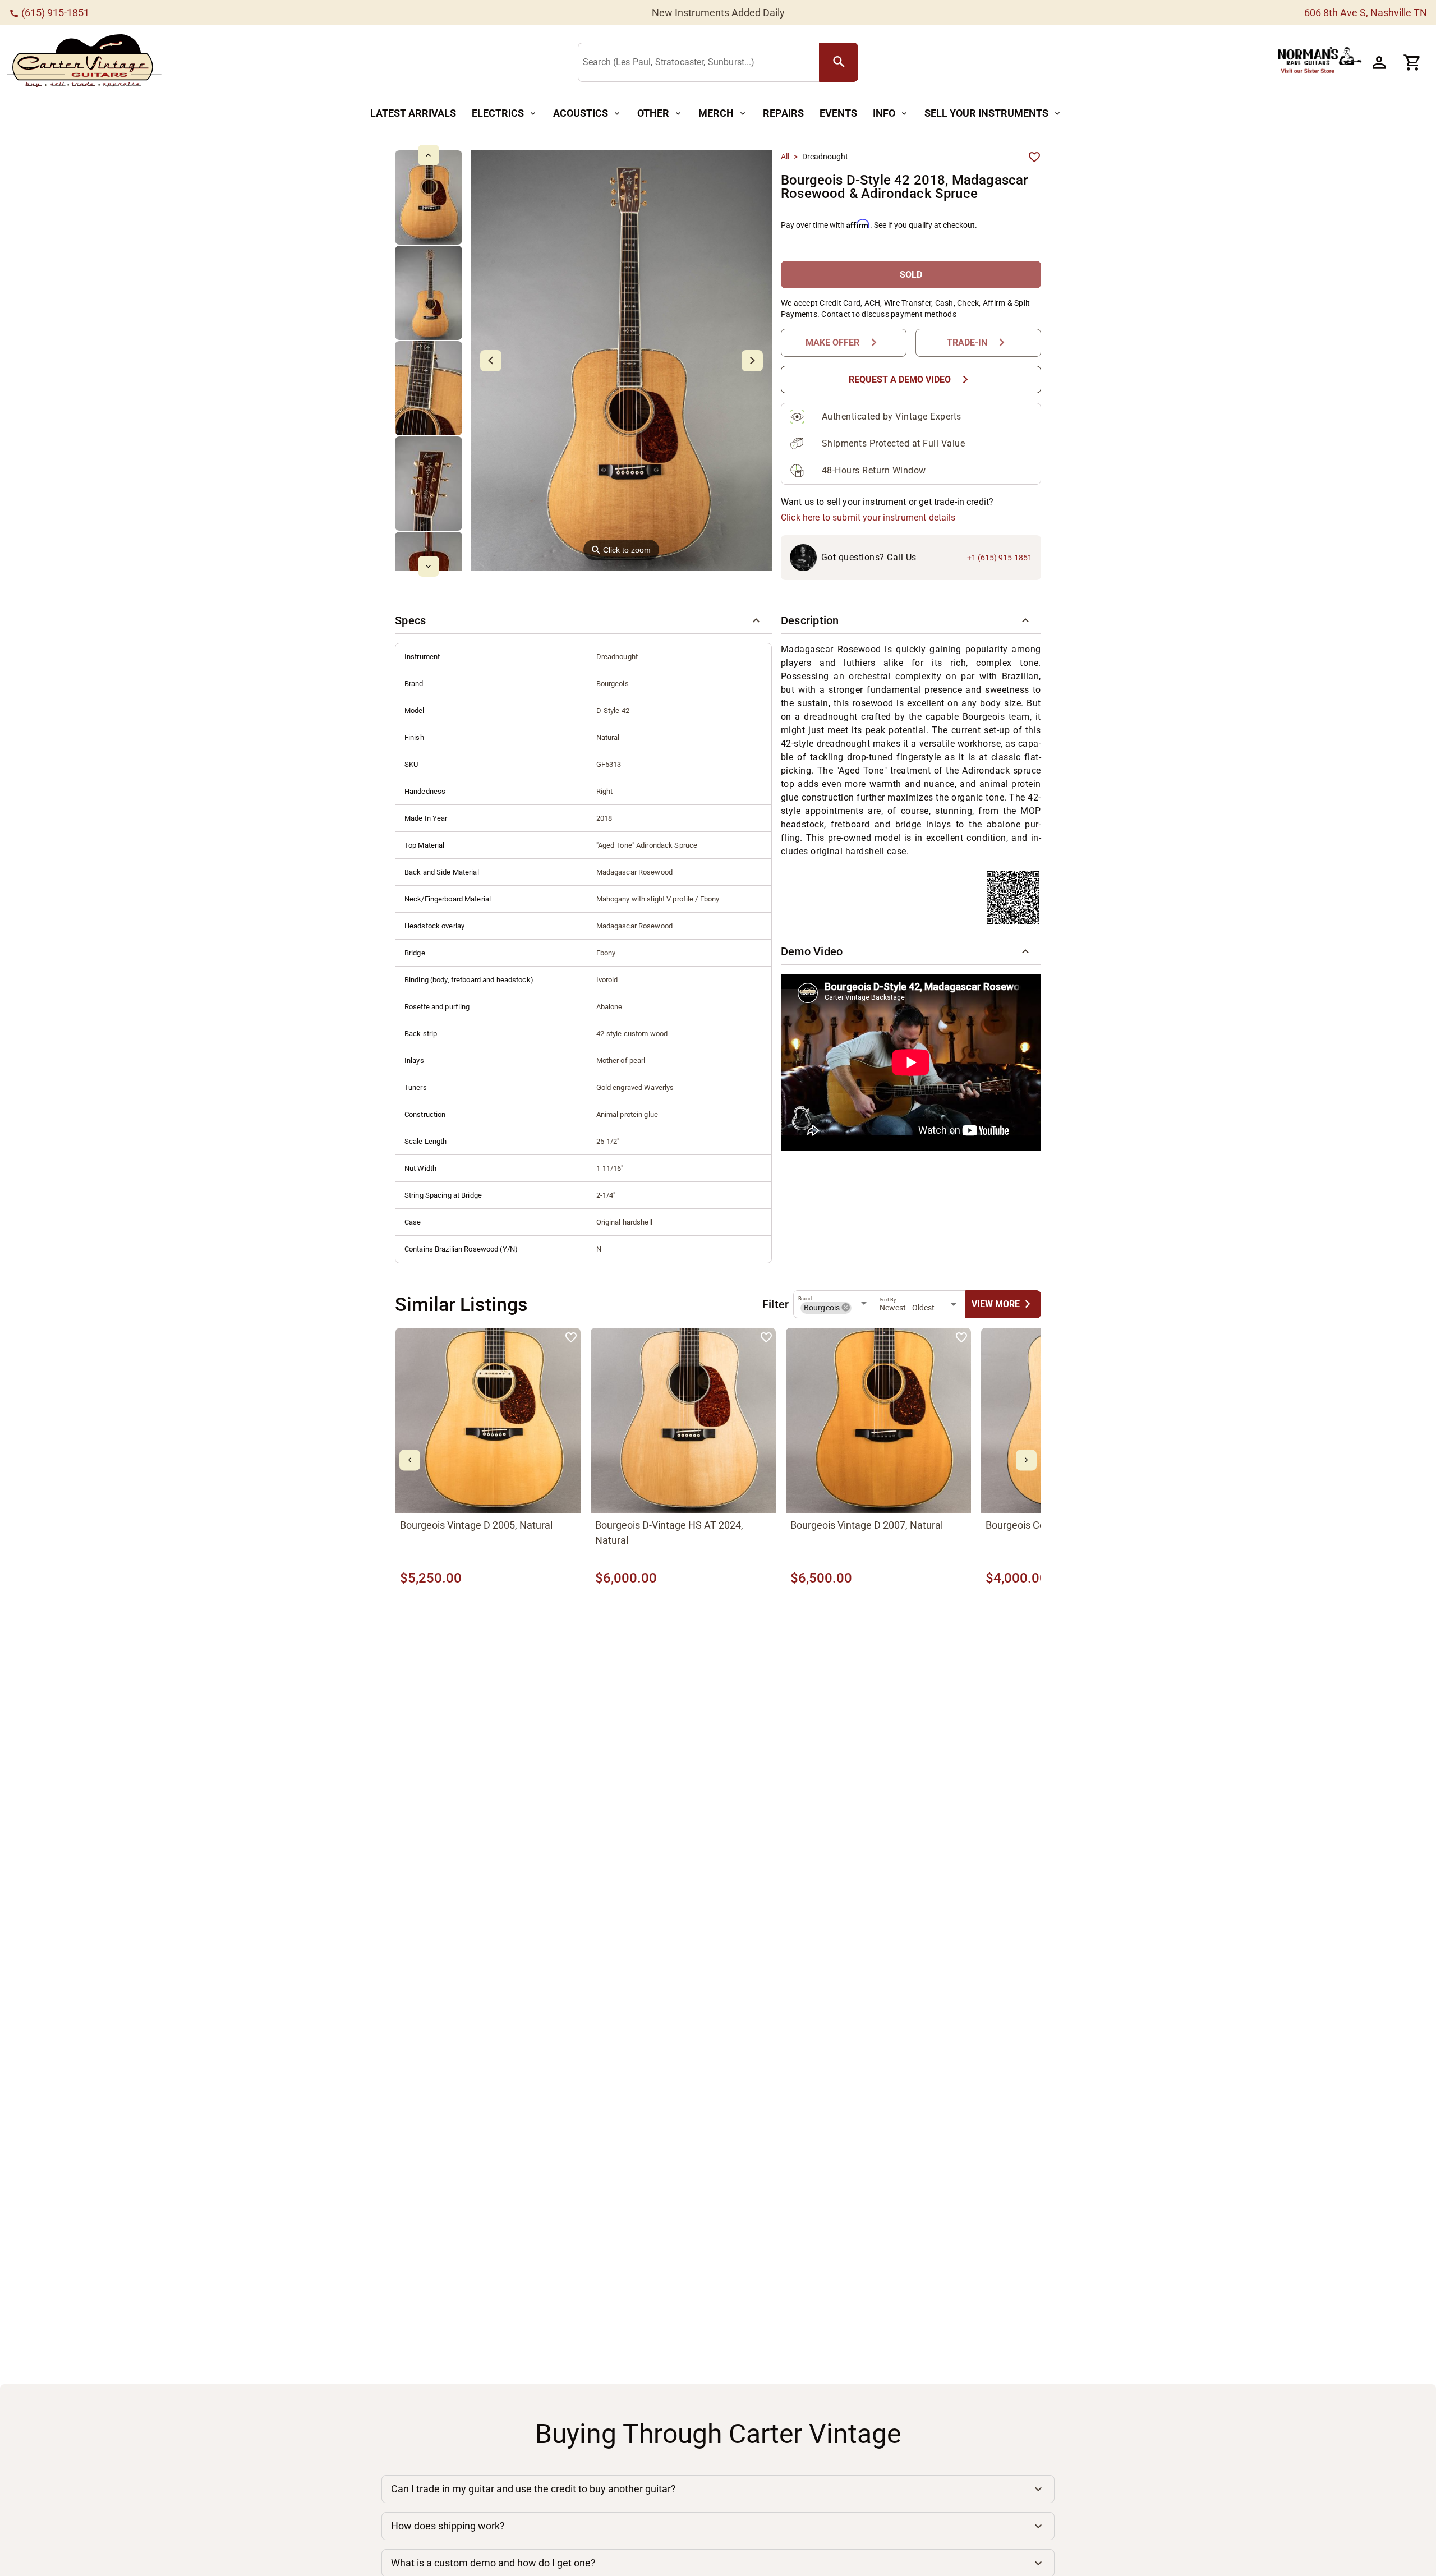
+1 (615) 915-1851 (1000, 558)
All (785, 157)
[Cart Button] (1412, 62)
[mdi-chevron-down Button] (428, 566)
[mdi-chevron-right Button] (1026, 1460)
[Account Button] (1379, 62)
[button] (583, 620)
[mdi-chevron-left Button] (410, 1460)
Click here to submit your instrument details (868, 517)
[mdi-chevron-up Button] (428, 155)
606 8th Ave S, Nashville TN (1366, 13)
